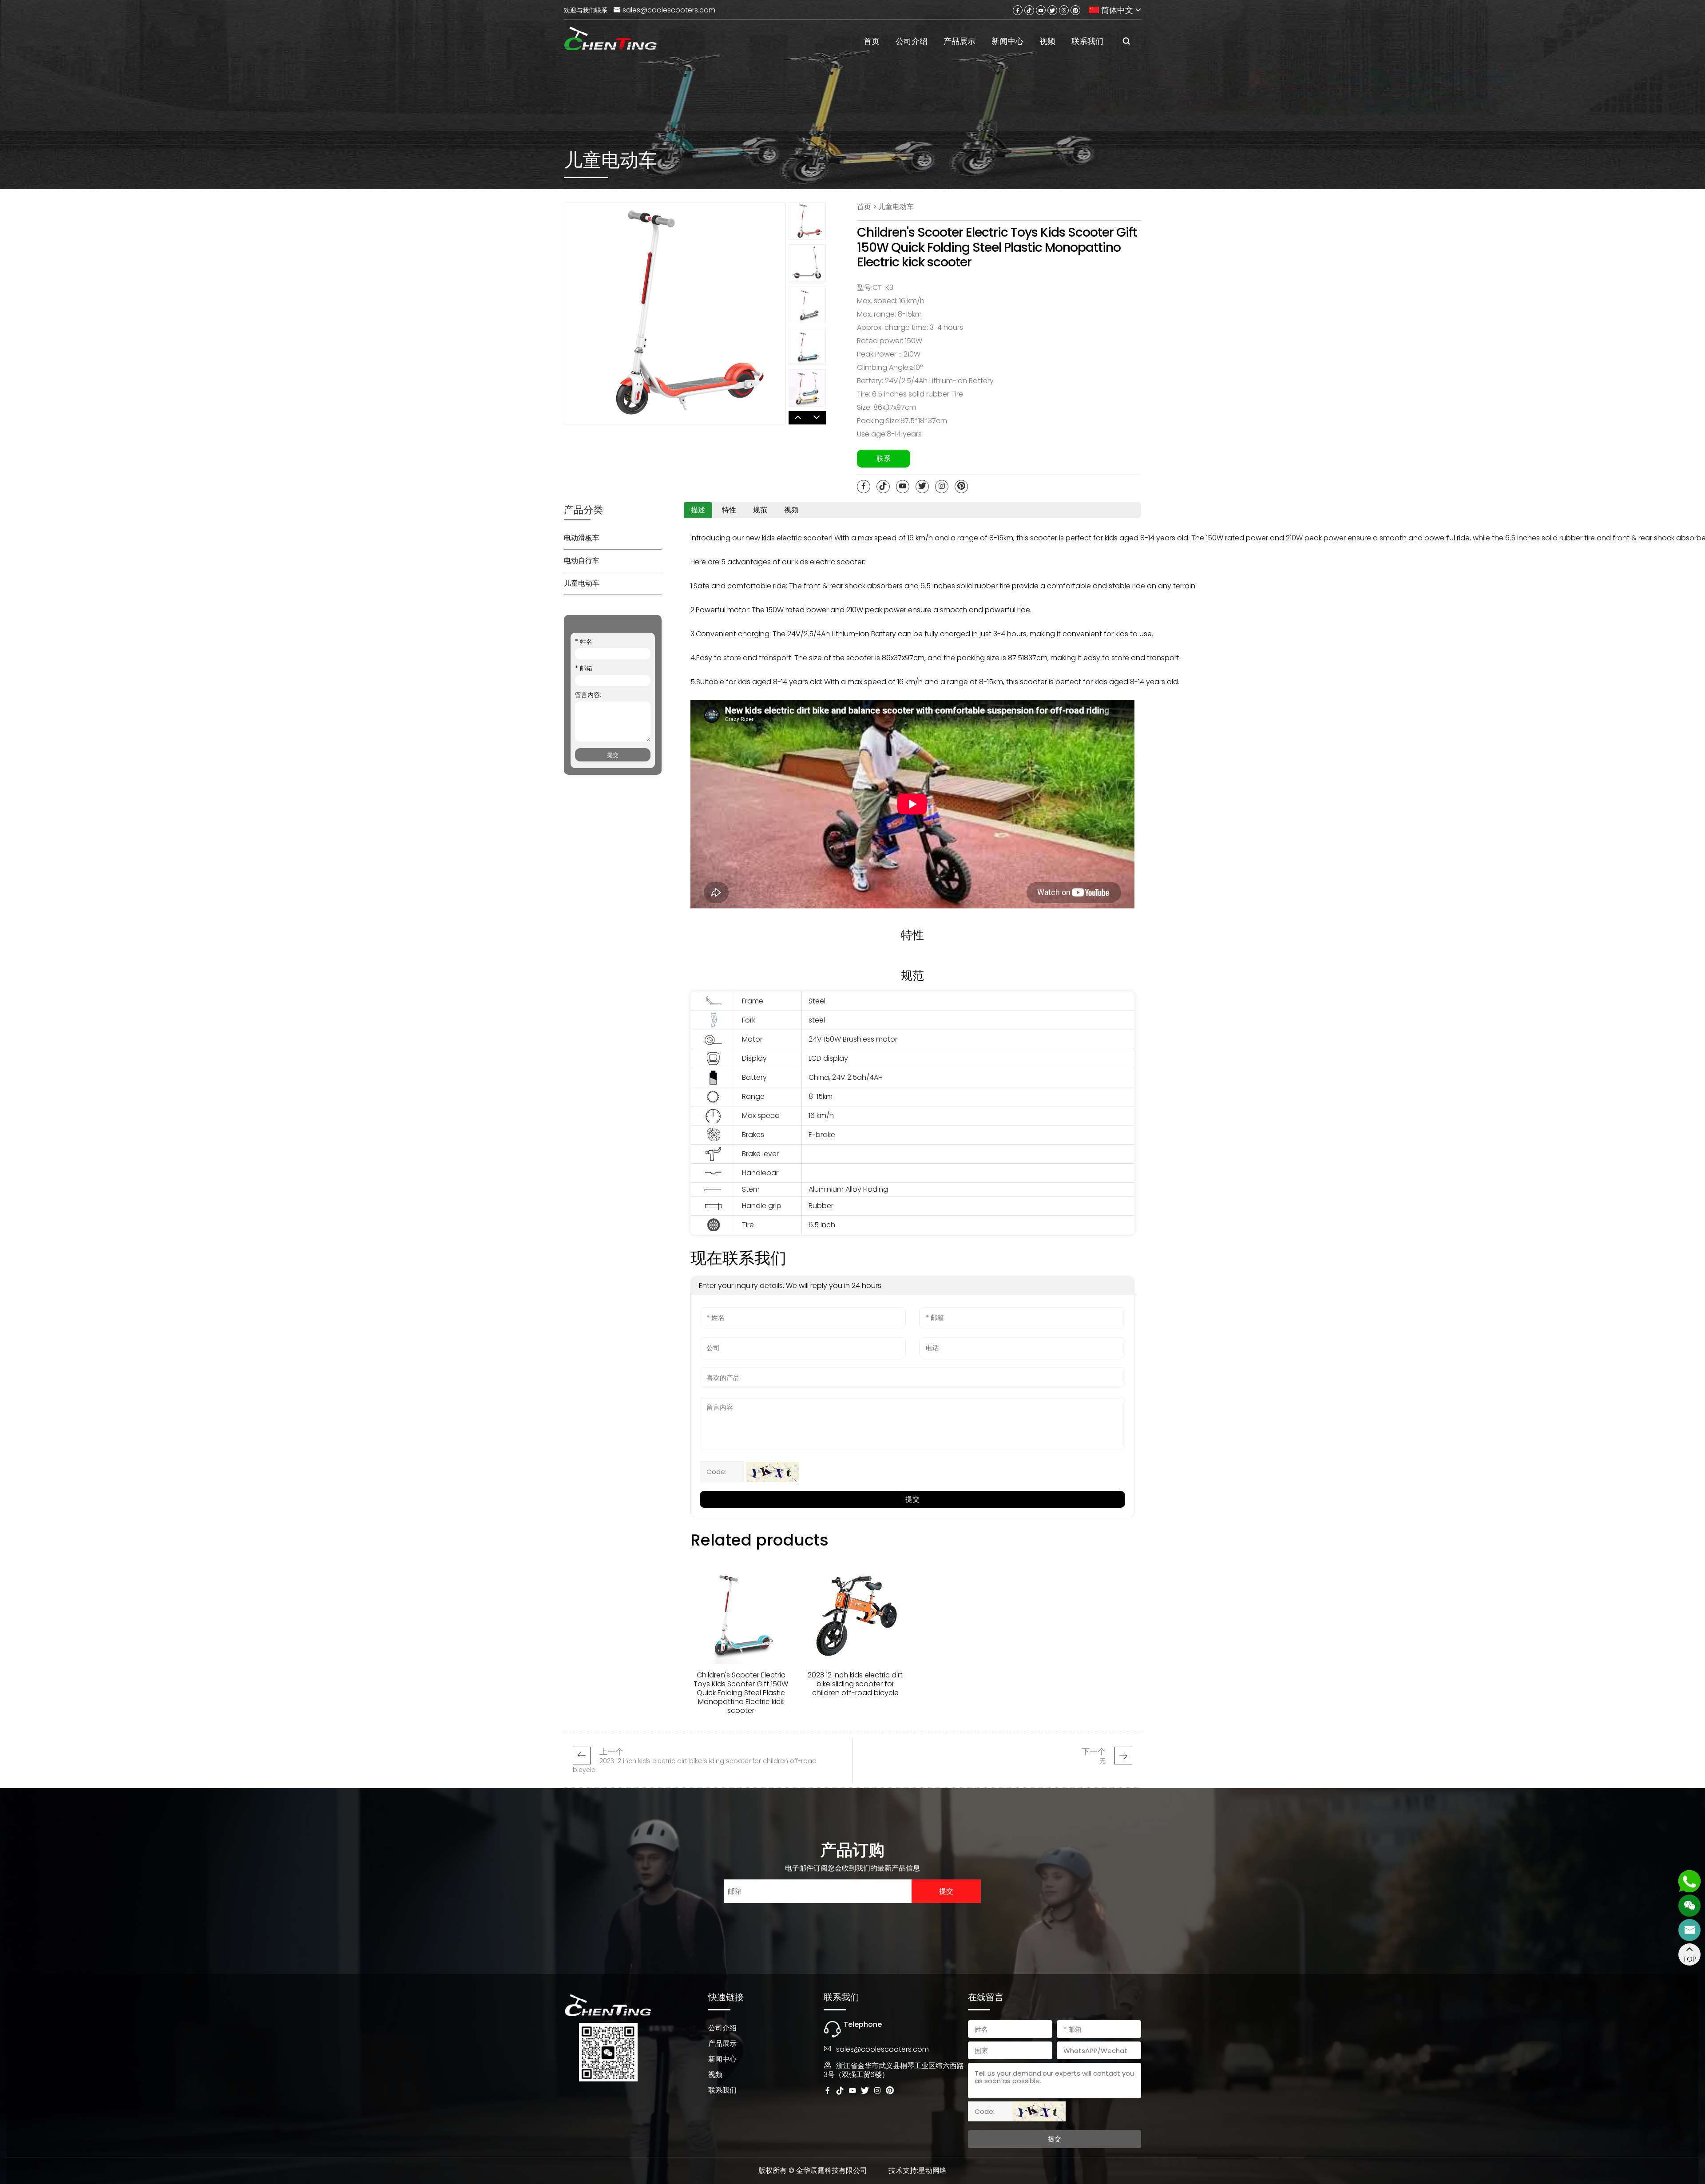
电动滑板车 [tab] (582, 538)
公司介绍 (912, 41)
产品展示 (960, 41)
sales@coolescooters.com (669, 10)
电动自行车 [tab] (582, 561)
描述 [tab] (698, 510)
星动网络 (932, 2170)
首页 (872, 41)
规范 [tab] (760, 510)
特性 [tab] (729, 510)
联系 (884, 458)
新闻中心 (1007, 41)
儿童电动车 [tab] (582, 583)
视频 (1047, 41)
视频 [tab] (791, 510)
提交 (613, 755)
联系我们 (1087, 41)
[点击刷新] (773, 1472)
